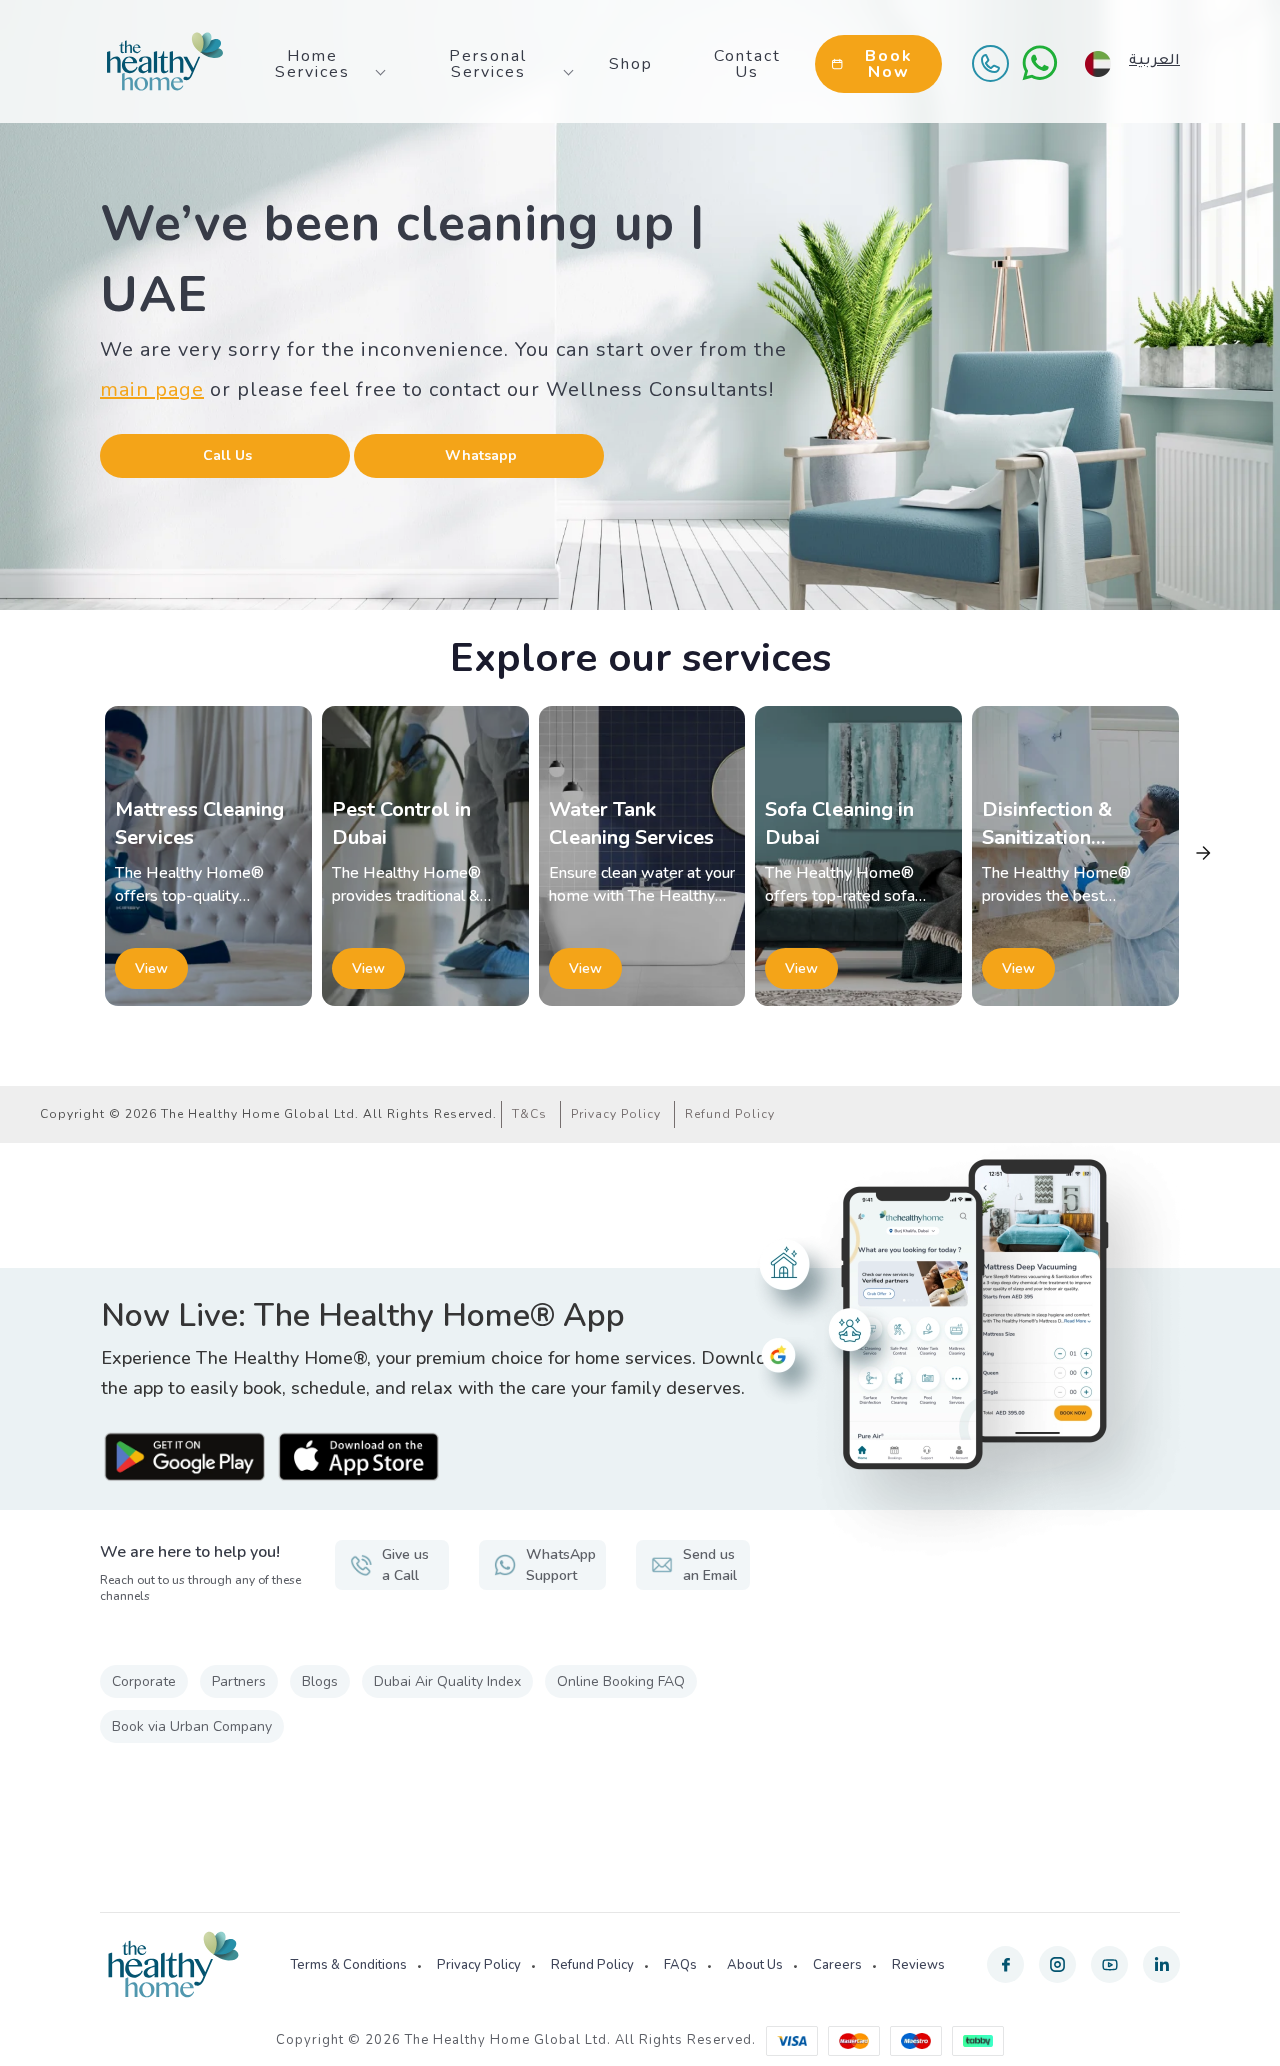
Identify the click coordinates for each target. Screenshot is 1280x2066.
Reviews (918, 1965)
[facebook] (1005, 1964)
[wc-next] (1203, 853)
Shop (631, 64)
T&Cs (529, 1114)
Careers (837, 1965)
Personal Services (488, 64)
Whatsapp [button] (481, 455)
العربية (1154, 62)
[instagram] (1057, 1964)
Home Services (312, 64)
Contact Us (747, 64)
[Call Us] (990, 63)
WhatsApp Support (561, 1565)
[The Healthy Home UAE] (165, 62)
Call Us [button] (227, 455)
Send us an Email (710, 1565)
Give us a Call (405, 1565)
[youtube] (1109, 1964)
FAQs (680, 1965)
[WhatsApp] (1040, 63)
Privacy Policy (616, 1114)
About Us (755, 1965)
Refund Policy (730, 1114)
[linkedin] (1161, 1964)
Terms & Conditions (348, 1965)
